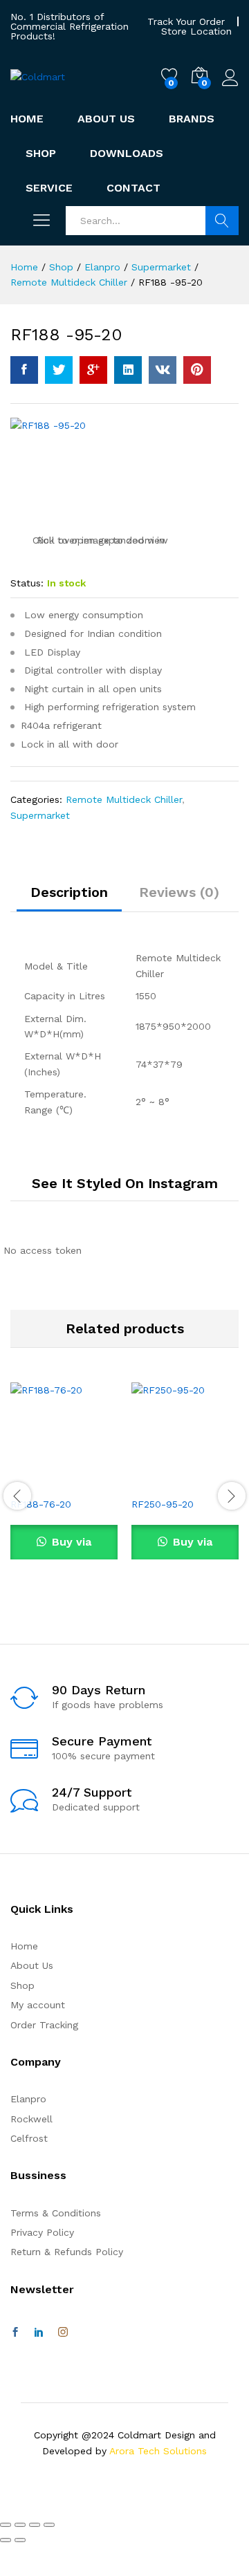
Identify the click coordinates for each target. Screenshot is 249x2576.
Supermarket (40, 815)
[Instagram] (63, 2333)
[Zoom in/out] (49, 2525)
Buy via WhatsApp (64, 1547)
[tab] (69, 898)
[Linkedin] (39, 2333)
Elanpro (28, 2099)
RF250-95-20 (163, 1504)
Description (69, 892)
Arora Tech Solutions (158, 2451)
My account (38, 2005)
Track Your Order (186, 21)
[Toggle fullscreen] (35, 2525)
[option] (64, 1494)
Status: (27, 583)
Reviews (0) (179, 892)
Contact (133, 188)
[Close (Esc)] (6, 2525)
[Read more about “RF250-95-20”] (151, 1481)
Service (49, 188)
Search (222, 221)
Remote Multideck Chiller (124, 799)
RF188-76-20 (41, 1504)
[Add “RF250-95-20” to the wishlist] (215, 1481)
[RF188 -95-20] (24, 370)
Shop (41, 154)
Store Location (196, 31)
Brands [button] (192, 119)
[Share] (20, 2525)
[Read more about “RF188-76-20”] (30, 1481)
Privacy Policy (42, 2232)
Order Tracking (44, 2025)
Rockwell (31, 2119)
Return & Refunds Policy (67, 2252)
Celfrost (29, 2138)
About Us (106, 119)
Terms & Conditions (56, 2213)
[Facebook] (15, 2333)
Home (27, 119)
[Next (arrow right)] (20, 2540)
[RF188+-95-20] (59, 370)
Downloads (127, 154)
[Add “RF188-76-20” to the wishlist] (94, 1481)
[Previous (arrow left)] (6, 2540)
